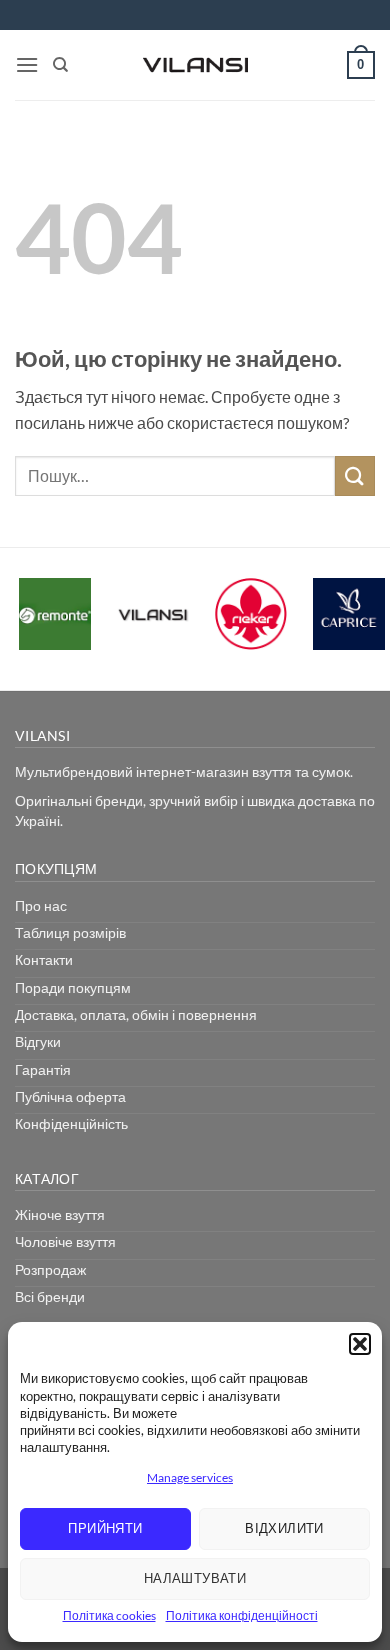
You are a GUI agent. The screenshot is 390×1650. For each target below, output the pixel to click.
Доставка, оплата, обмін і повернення (136, 1014)
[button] (360, 1344)
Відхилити (284, 1528)
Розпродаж (50, 1269)
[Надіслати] (355, 475)
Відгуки (38, 1041)
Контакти (44, 959)
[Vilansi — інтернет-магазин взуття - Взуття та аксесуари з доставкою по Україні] (195, 65)
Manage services (190, 1477)
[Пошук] (60, 65)
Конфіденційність (71, 1123)
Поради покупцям (73, 987)
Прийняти (105, 1528)
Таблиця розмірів (70, 932)
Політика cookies (109, 1615)
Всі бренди (50, 1296)
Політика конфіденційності (242, 1615)
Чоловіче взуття (65, 1241)
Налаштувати (195, 1578)
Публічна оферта (70, 1096)
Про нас (41, 905)
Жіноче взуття (60, 1214)
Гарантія (43, 1069)
